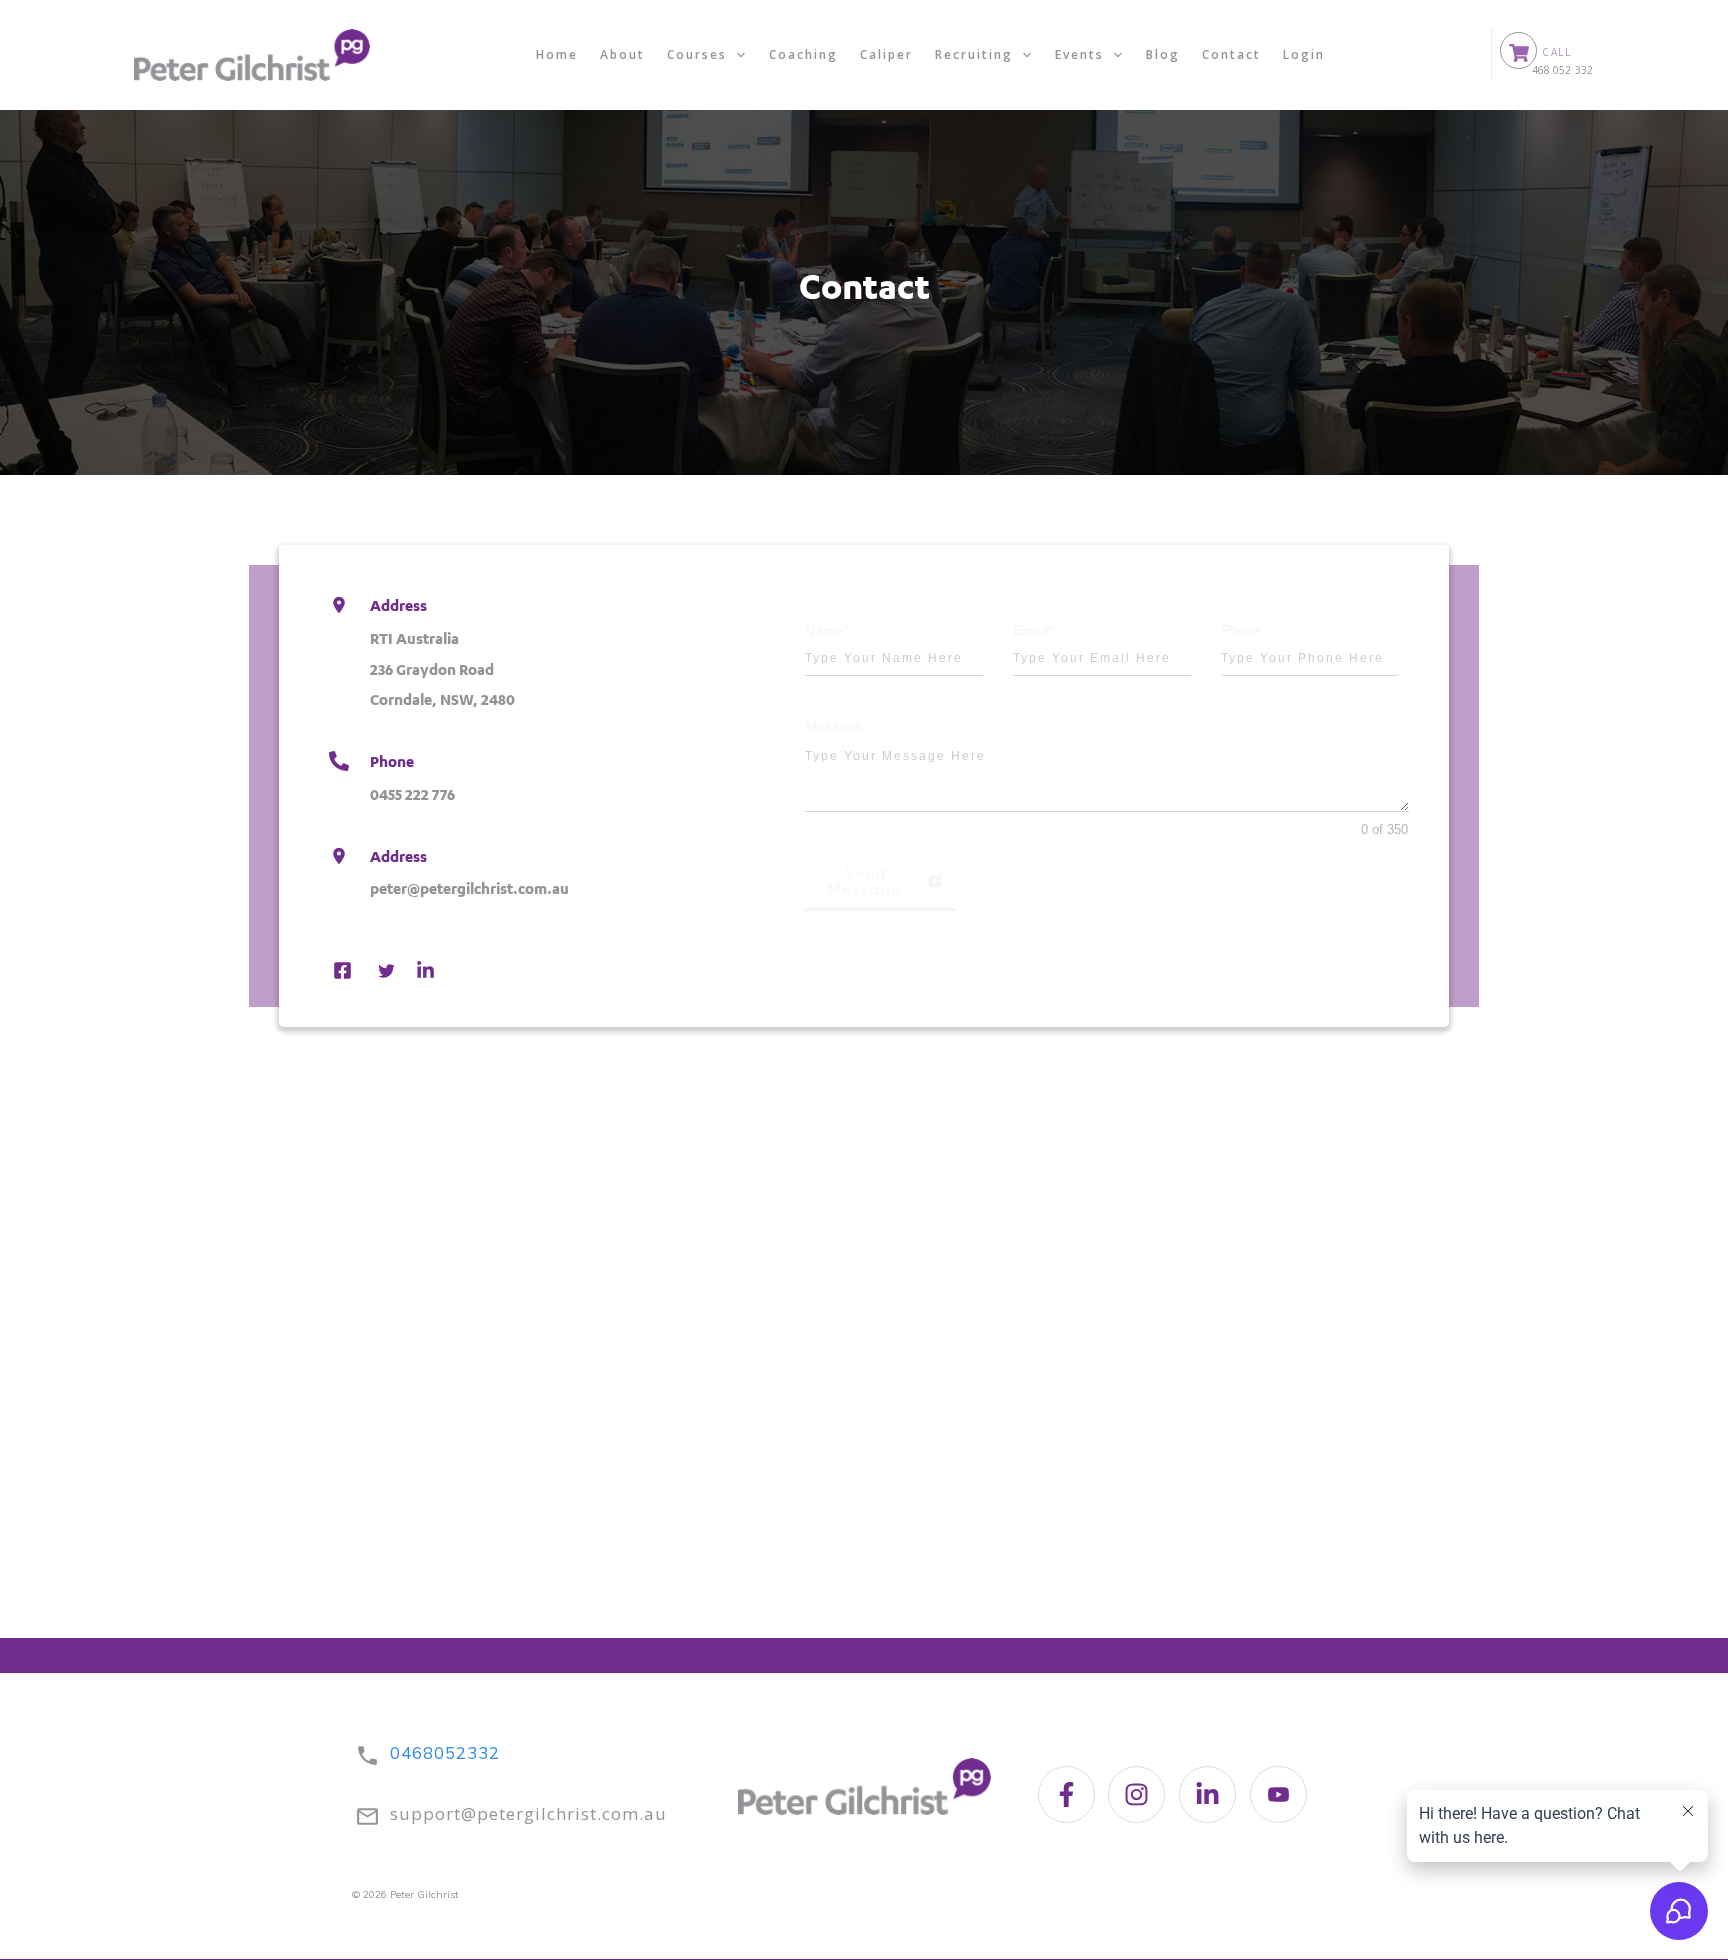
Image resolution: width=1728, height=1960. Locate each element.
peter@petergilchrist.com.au (469, 888)
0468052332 (445, 1752)
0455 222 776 (412, 794)
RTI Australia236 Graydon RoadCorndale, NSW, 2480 (442, 669)
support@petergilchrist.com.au (528, 1813)
